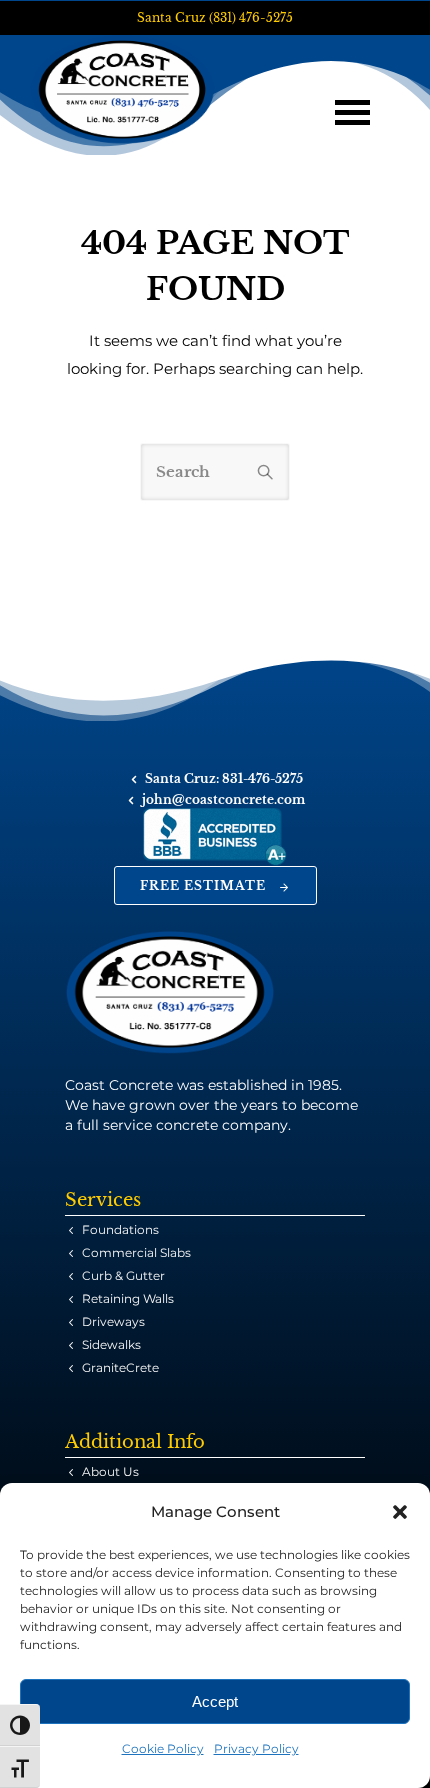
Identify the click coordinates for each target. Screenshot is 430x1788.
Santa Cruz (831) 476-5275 (215, 17)
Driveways (113, 1321)
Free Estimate (203, 885)
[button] (400, 1512)
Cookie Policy (163, 1748)
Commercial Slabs (136, 1252)
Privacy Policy (256, 1748)
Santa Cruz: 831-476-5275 (224, 778)
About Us (110, 1471)
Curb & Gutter (123, 1275)
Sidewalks (111, 1344)
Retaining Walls (128, 1298)
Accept (215, 1701)
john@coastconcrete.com (223, 799)
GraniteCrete (120, 1367)
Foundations (120, 1229)
